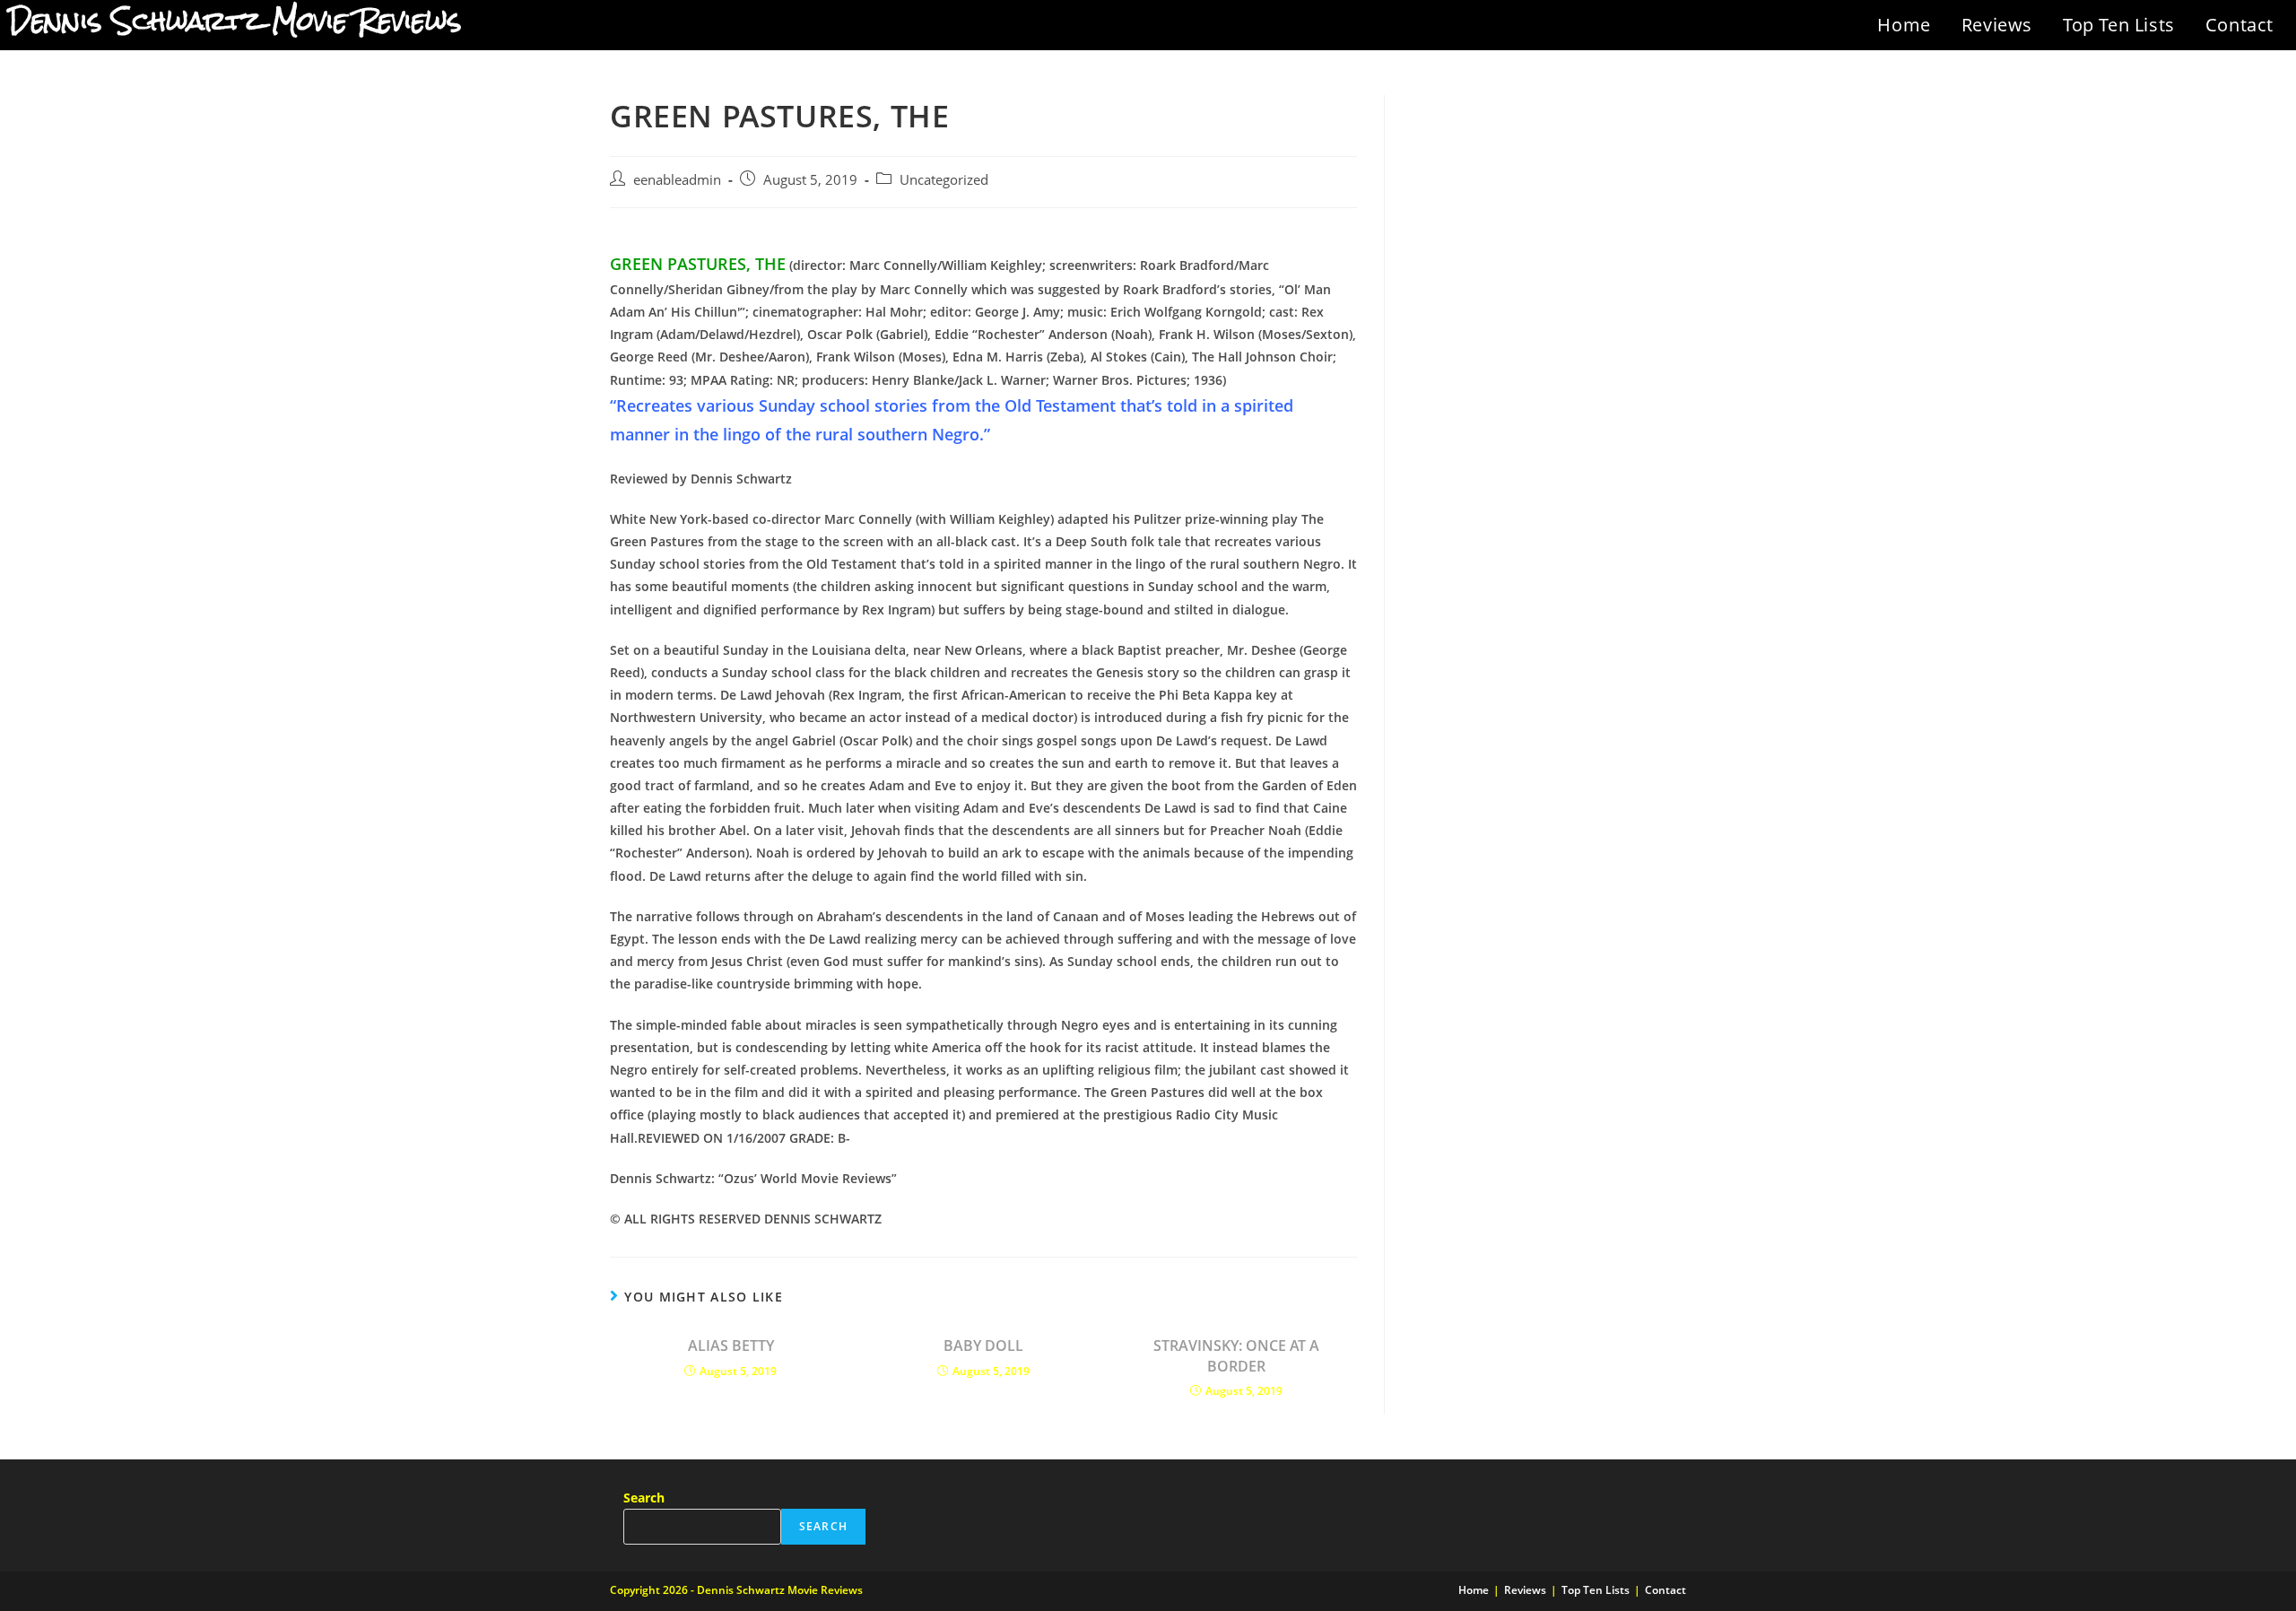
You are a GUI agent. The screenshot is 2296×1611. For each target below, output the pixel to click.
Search (644, 1498)
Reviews (1997, 25)
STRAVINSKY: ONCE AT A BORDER (1236, 1355)
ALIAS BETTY (731, 1345)
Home (1904, 25)
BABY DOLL (983, 1345)
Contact (2239, 25)
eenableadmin (677, 180)
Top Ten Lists (2119, 25)
